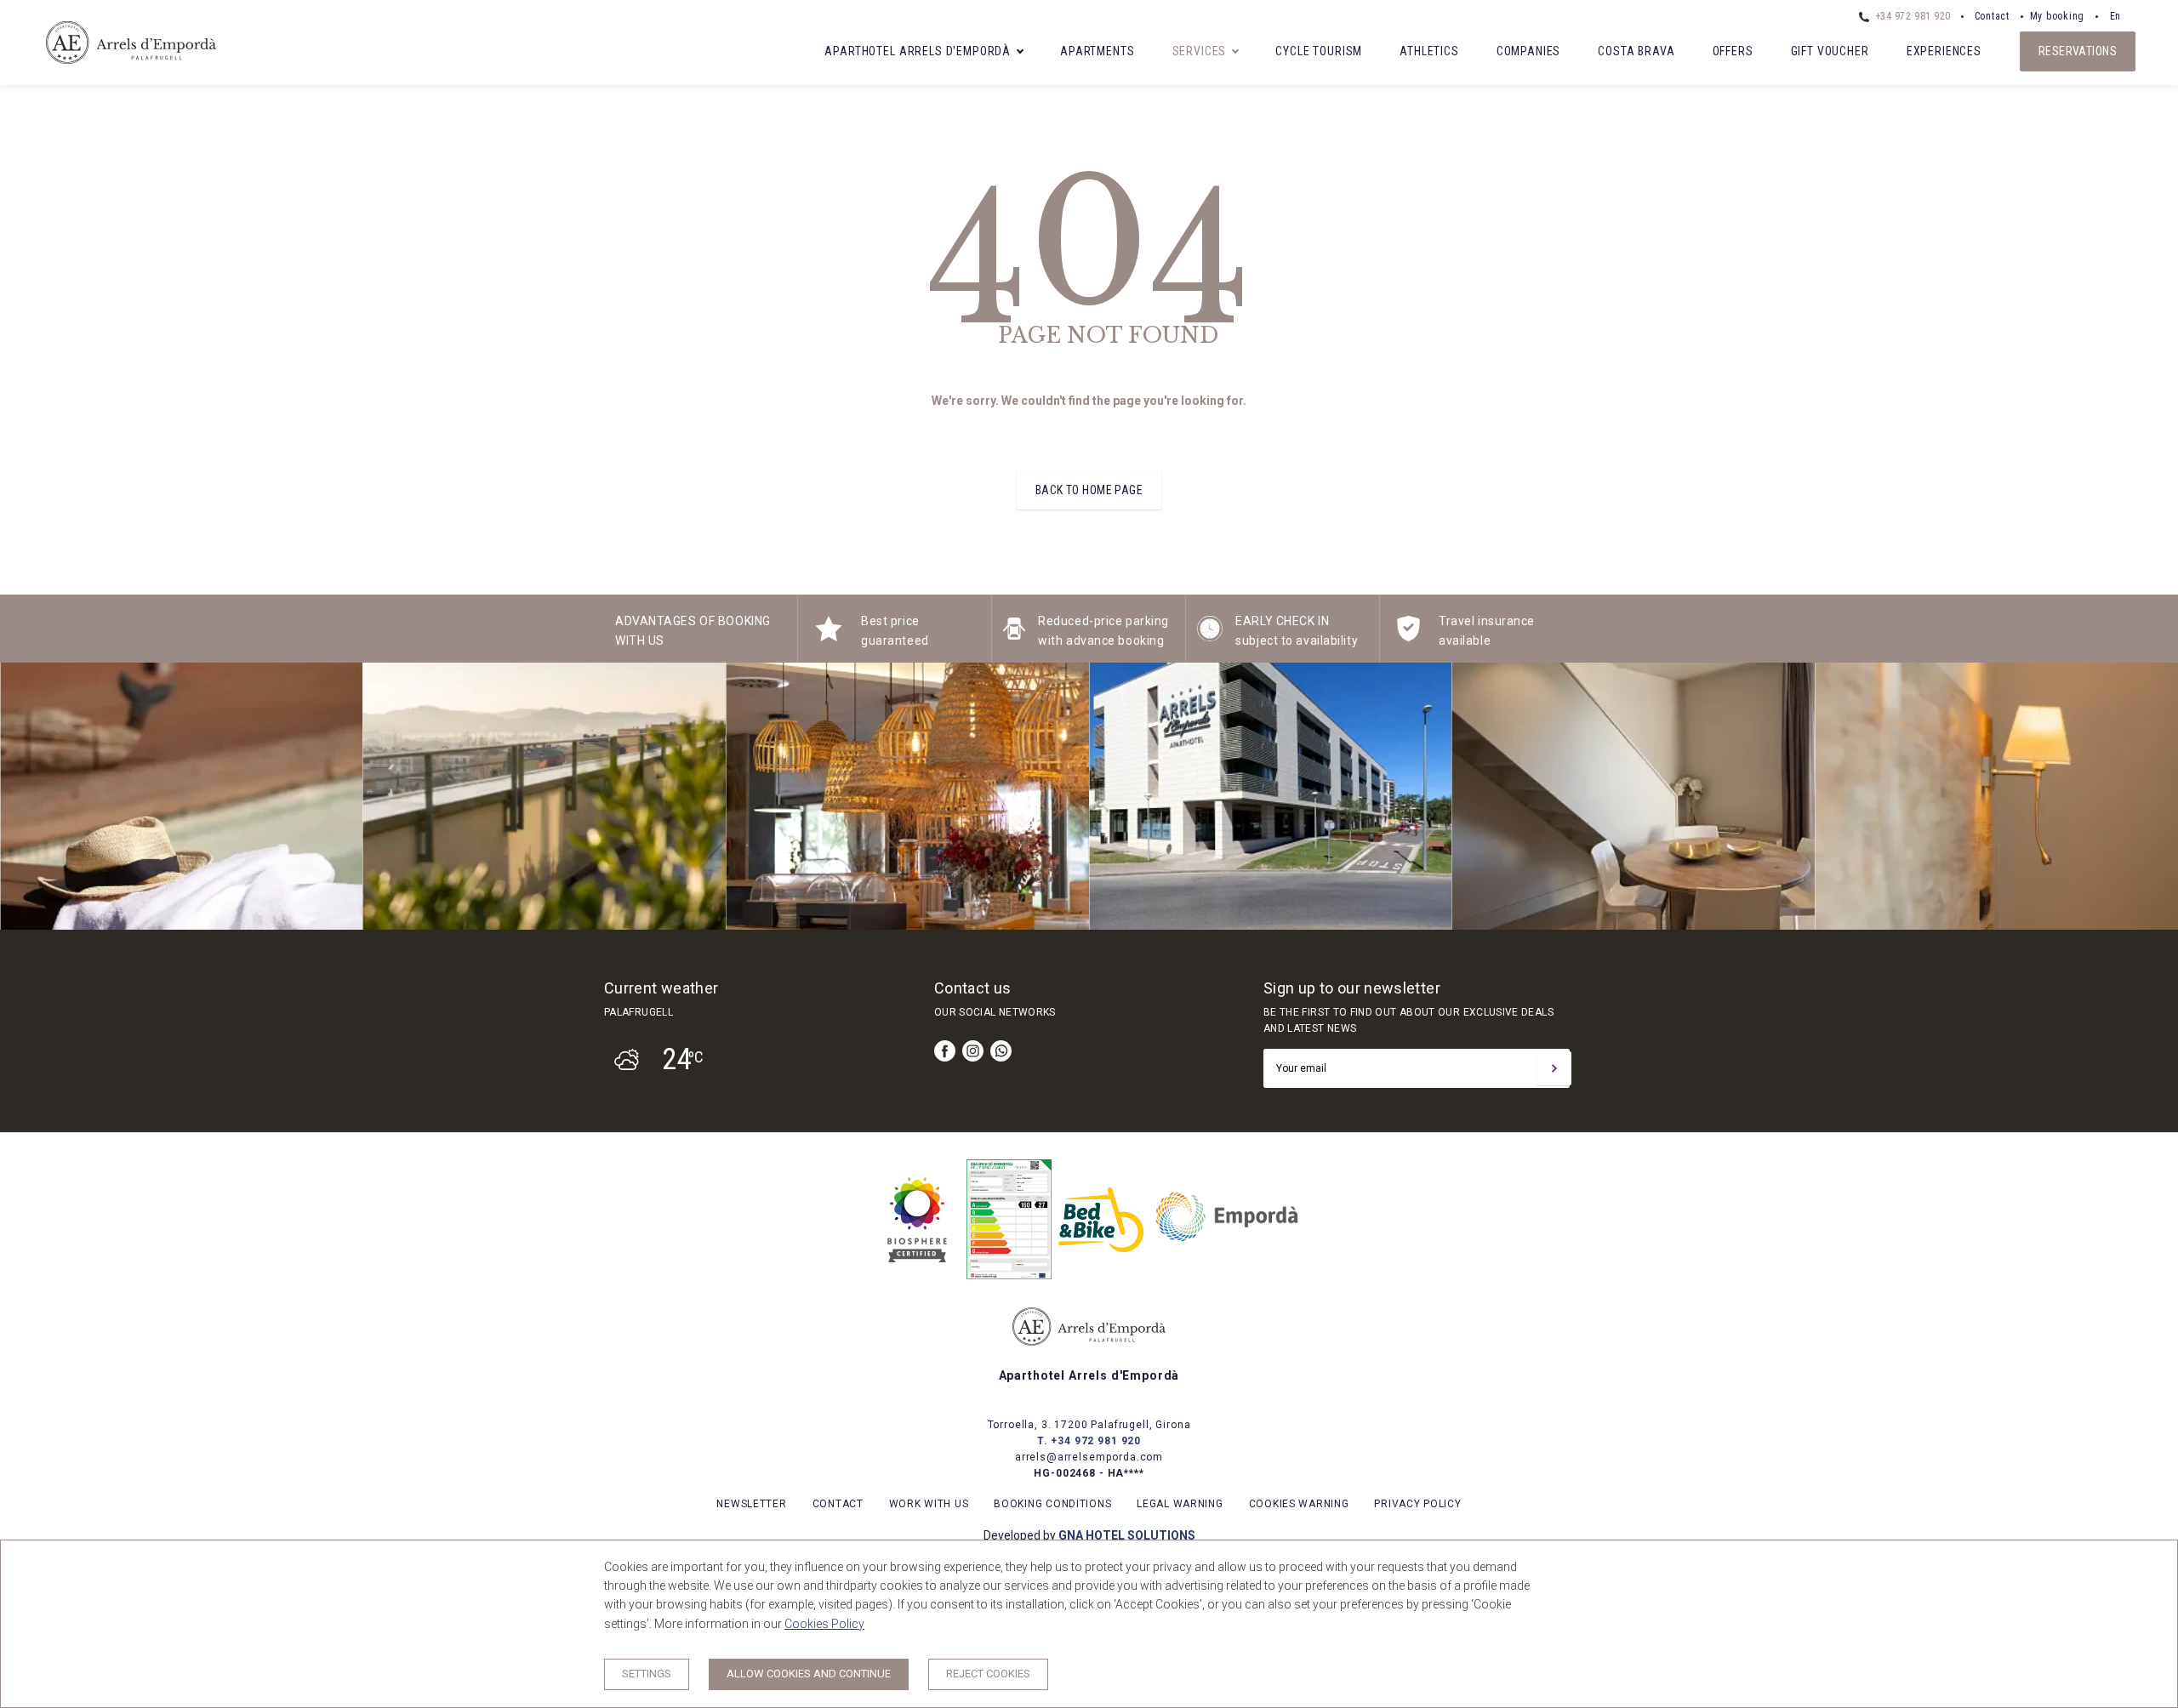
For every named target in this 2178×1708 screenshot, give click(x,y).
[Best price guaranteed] (829, 637)
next (2152, 796)
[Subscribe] (1554, 1068)
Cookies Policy (824, 1624)
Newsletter (751, 1504)
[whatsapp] (1001, 1051)
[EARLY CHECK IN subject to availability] (1210, 637)
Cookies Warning (1299, 1504)
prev (26, 796)
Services (1200, 51)
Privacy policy (1417, 1504)
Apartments (1097, 51)
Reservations (2078, 51)
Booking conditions (1052, 1504)
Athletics (1429, 51)
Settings (647, 1674)
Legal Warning (1180, 1504)
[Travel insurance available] (1408, 637)
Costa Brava (1636, 51)
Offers (1733, 51)
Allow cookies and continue (809, 1674)
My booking (2057, 16)
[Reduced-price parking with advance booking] (1014, 637)
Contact (1992, 16)
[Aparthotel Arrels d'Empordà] (131, 70)
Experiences (1944, 51)
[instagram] (973, 1051)
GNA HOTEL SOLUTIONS (1127, 1535)
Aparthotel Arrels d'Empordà (918, 51)
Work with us (929, 1504)
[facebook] (945, 1051)
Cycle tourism (1319, 51)
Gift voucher (1830, 51)
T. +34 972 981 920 (1089, 1441)
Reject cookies (988, 1674)
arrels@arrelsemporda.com (1089, 1457)
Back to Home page (1089, 490)
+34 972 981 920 (1911, 16)
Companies (1529, 51)
